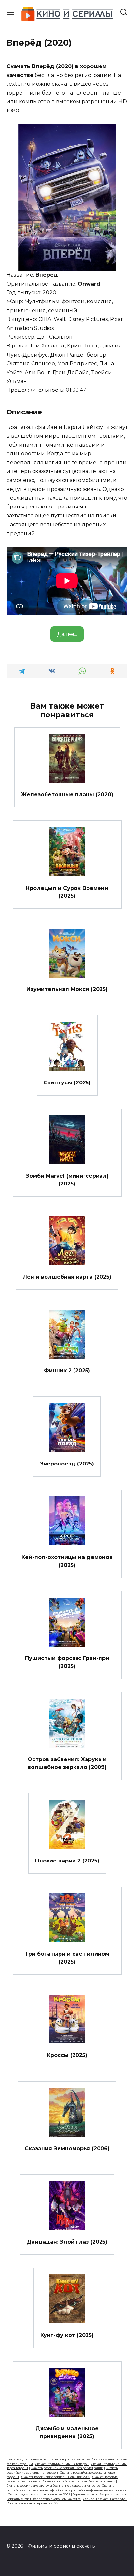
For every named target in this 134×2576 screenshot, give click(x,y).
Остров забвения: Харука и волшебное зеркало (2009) (67, 1763)
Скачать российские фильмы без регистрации (79, 2481)
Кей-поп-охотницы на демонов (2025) (67, 1561)
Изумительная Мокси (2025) (67, 989)
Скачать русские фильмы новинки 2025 (39, 2494)
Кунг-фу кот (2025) (67, 2335)
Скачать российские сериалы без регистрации (67, 2468)
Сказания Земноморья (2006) (67, 2149)
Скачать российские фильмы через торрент (92, 2490)
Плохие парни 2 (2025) (67, 1860)
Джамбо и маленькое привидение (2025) (67, 2432)
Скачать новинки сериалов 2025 (33, 2503)
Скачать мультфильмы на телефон (62, 2464)
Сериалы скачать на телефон (105, 2499)
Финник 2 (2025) (67, 1370)
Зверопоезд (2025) (67, 1464)
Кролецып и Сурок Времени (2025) (67, 892)
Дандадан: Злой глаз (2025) (67, 2242)
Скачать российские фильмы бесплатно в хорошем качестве (53, 2486)
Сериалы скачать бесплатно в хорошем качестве (44, 2499)
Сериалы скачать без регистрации (99, 2494)
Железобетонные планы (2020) (67, 795)
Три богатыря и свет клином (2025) (67, 1958)
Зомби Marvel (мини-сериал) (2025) (67, 1180)
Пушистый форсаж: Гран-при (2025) (67, 1662)
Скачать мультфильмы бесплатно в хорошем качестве (48, 2459)
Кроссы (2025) (67, 2055)
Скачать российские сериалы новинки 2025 (56, 2477)
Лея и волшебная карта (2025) (67, 1277)
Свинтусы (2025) (67, 1082)
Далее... (67, 634)
